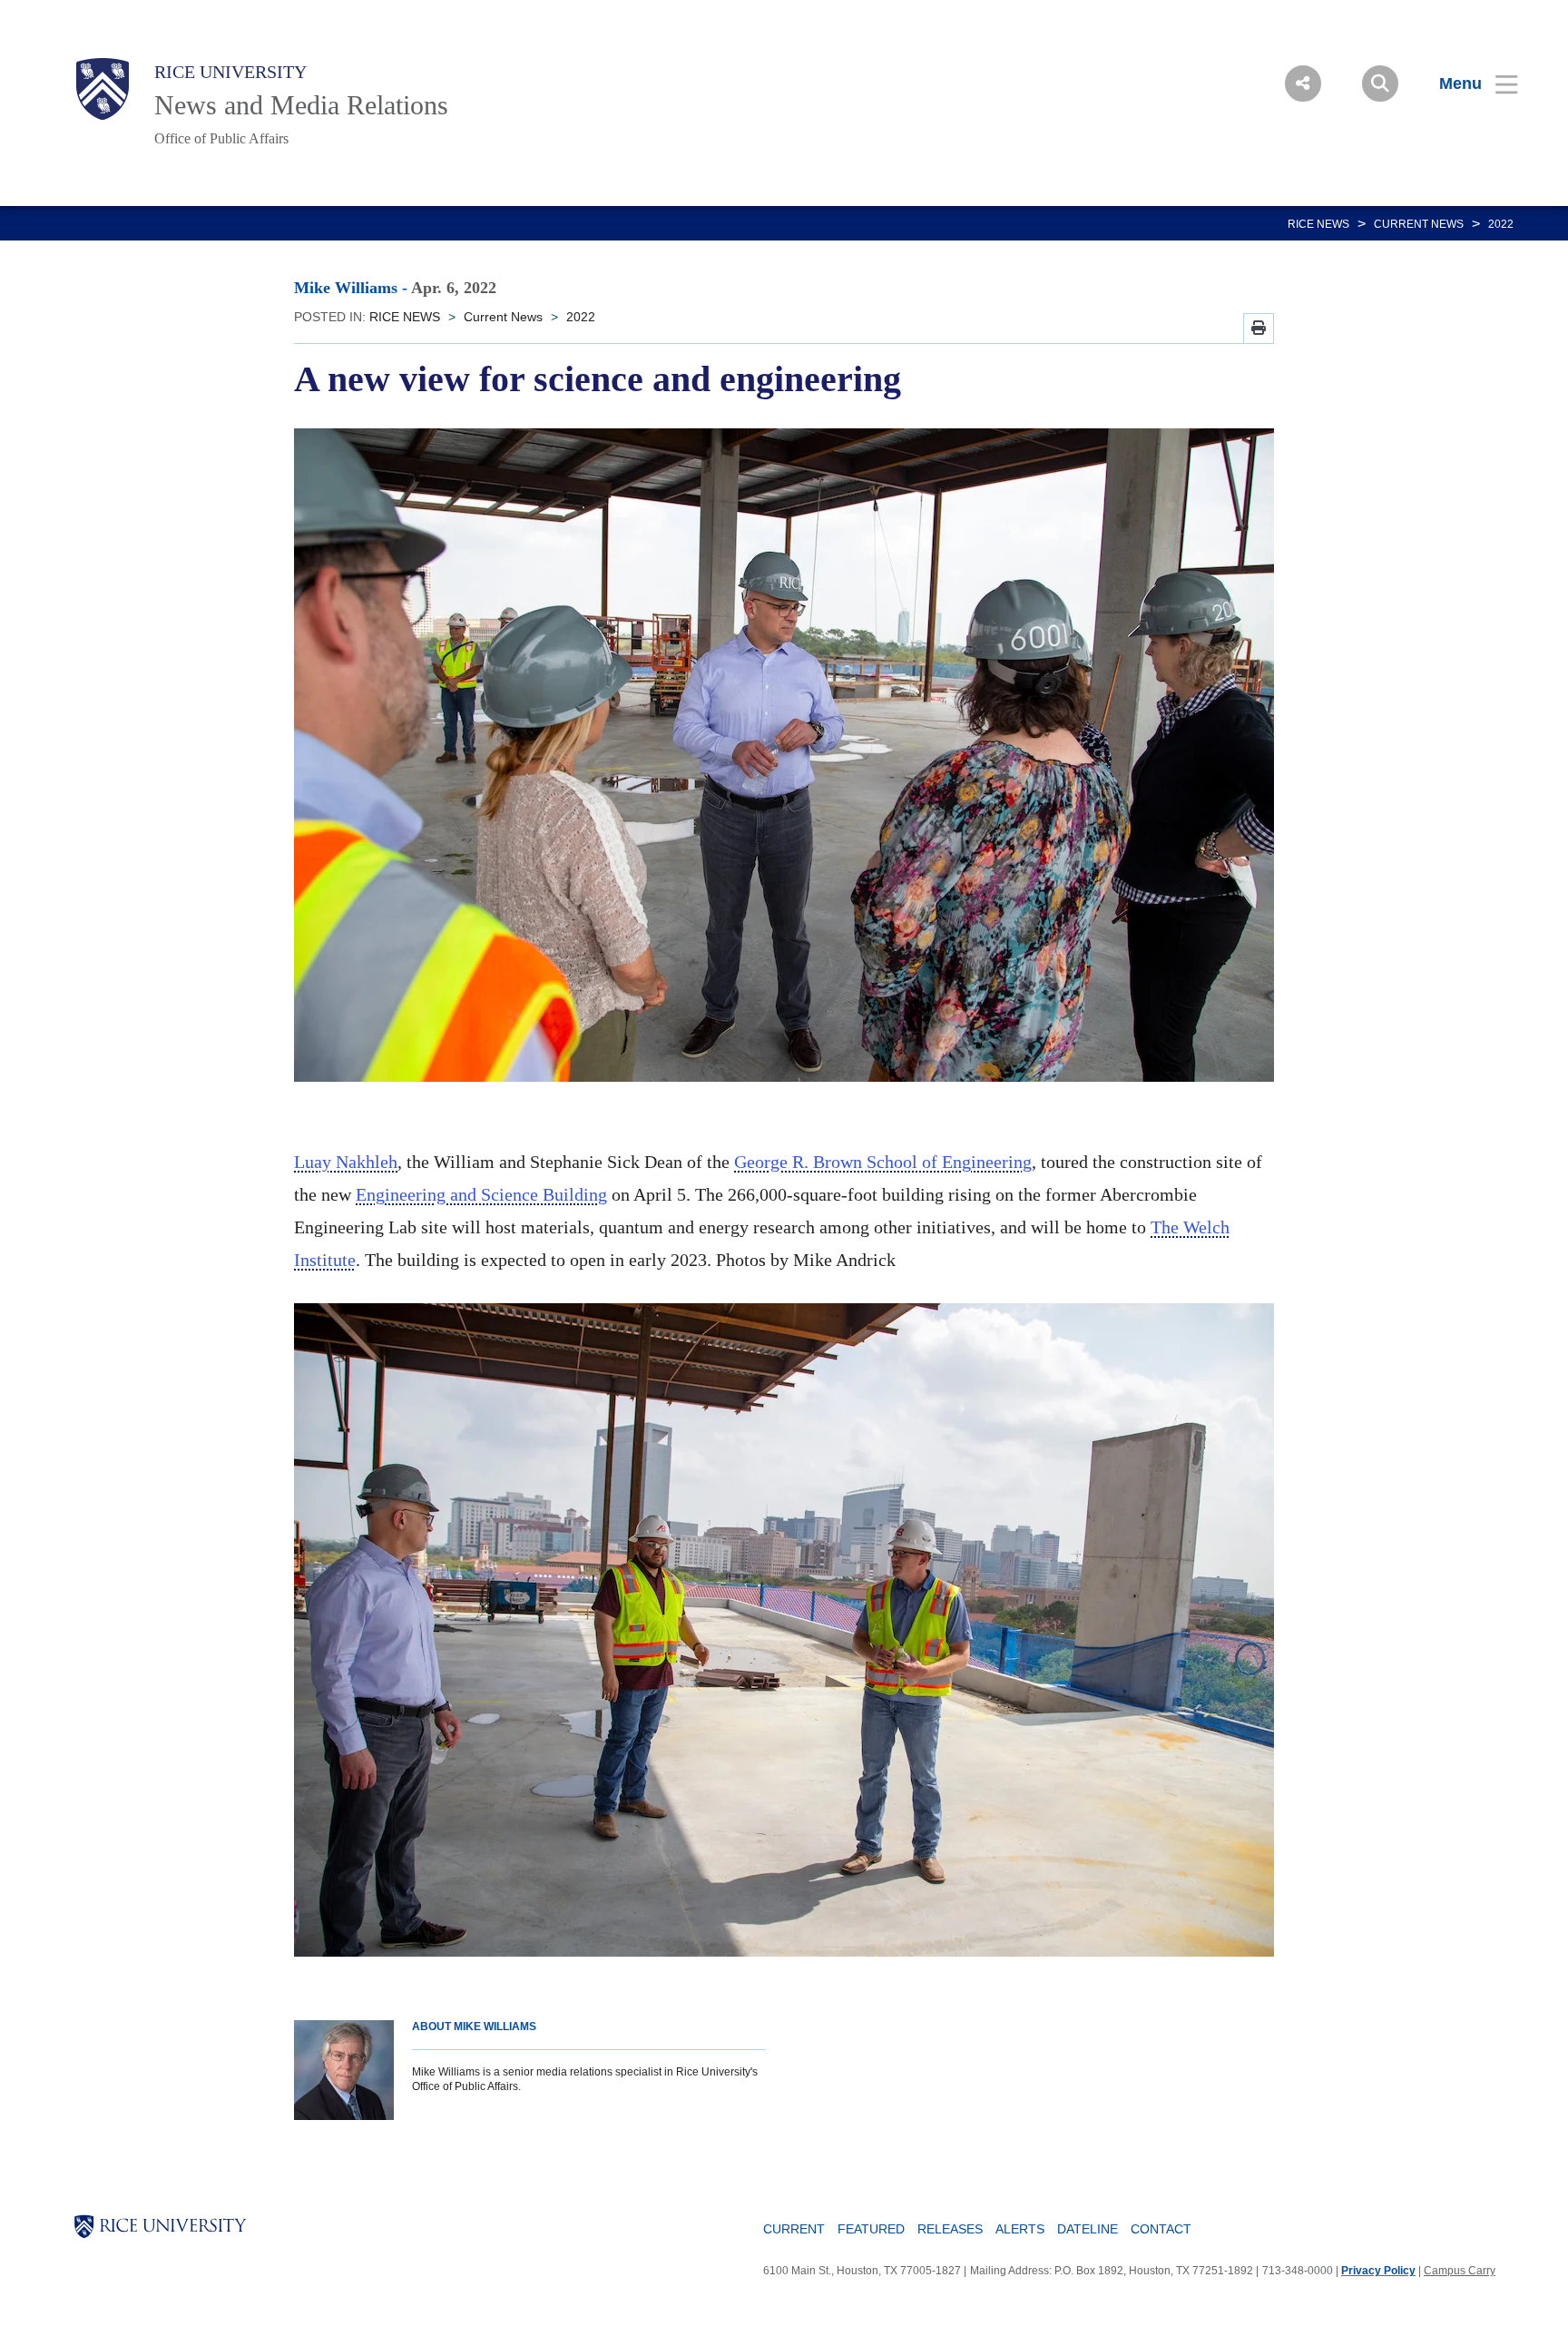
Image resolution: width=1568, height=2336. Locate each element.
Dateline (1088, 2229)
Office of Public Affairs (221, 138)
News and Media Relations (301, 105)
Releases (950, 2229)
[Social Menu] (1303, 83)
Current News (1419, 224)
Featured (871, 2229)
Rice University (230, 72)
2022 (1501, 224)
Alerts (1020, 2229)
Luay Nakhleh (346, 1162)
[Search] (1380, 83)
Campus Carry (1460, 2271)
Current (794, 2229)
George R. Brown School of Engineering (883, 1162)
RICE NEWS (1318, 224)
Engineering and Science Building (481, 1194)
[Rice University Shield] (103, 89)
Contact (1161, 2229)
